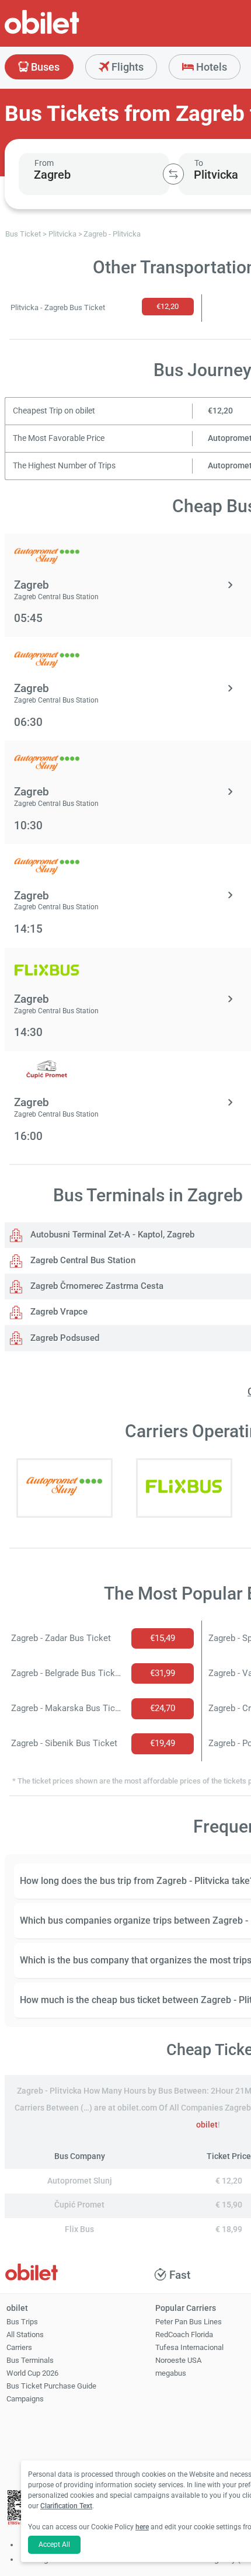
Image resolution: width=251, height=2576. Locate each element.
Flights (126, 67)
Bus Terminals (30, 2360)
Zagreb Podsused (64, 1338)
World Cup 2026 (32, 2373)
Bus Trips (22, 2322)
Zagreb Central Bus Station (82, 1260)
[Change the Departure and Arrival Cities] (173, 174)
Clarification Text (66, 2506)
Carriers (19, 2347)
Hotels (210, 67)
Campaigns (25, 2399)
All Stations (25, 2335)
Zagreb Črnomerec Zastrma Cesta (96, 1286)
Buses (44, 67)
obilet (207, 2125)
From (44, 163)
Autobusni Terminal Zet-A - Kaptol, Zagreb (111, 1235)
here (142, 2527)
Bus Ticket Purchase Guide (51, 2386)
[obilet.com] (70, 32)
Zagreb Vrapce (58, 1312)
